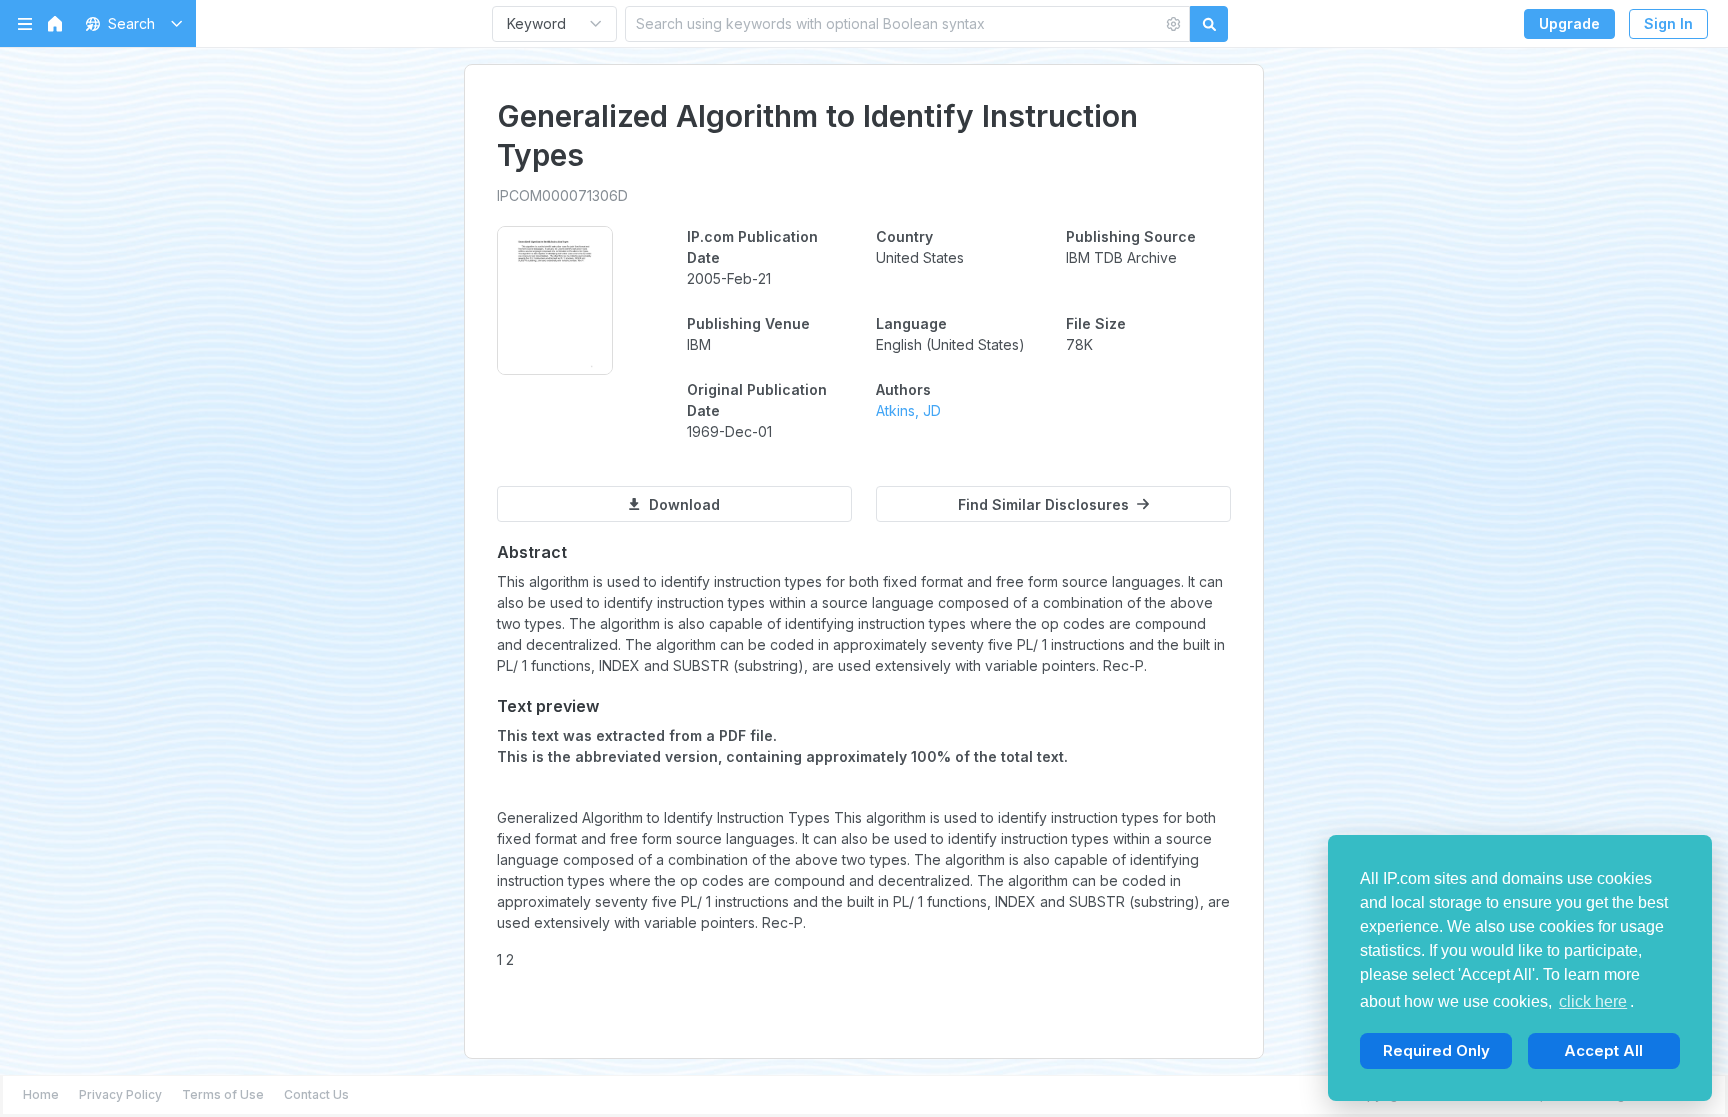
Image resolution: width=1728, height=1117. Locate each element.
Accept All (1603, 1050)
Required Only (1436, 1050)
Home (41, 1094)
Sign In (1668, 23)
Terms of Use (223, 1094)
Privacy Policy (120, 1094)
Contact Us (316, 1094)
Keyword (536, 23)
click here (1593, 1001)
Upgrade (1569, 23)
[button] (130, 23)
